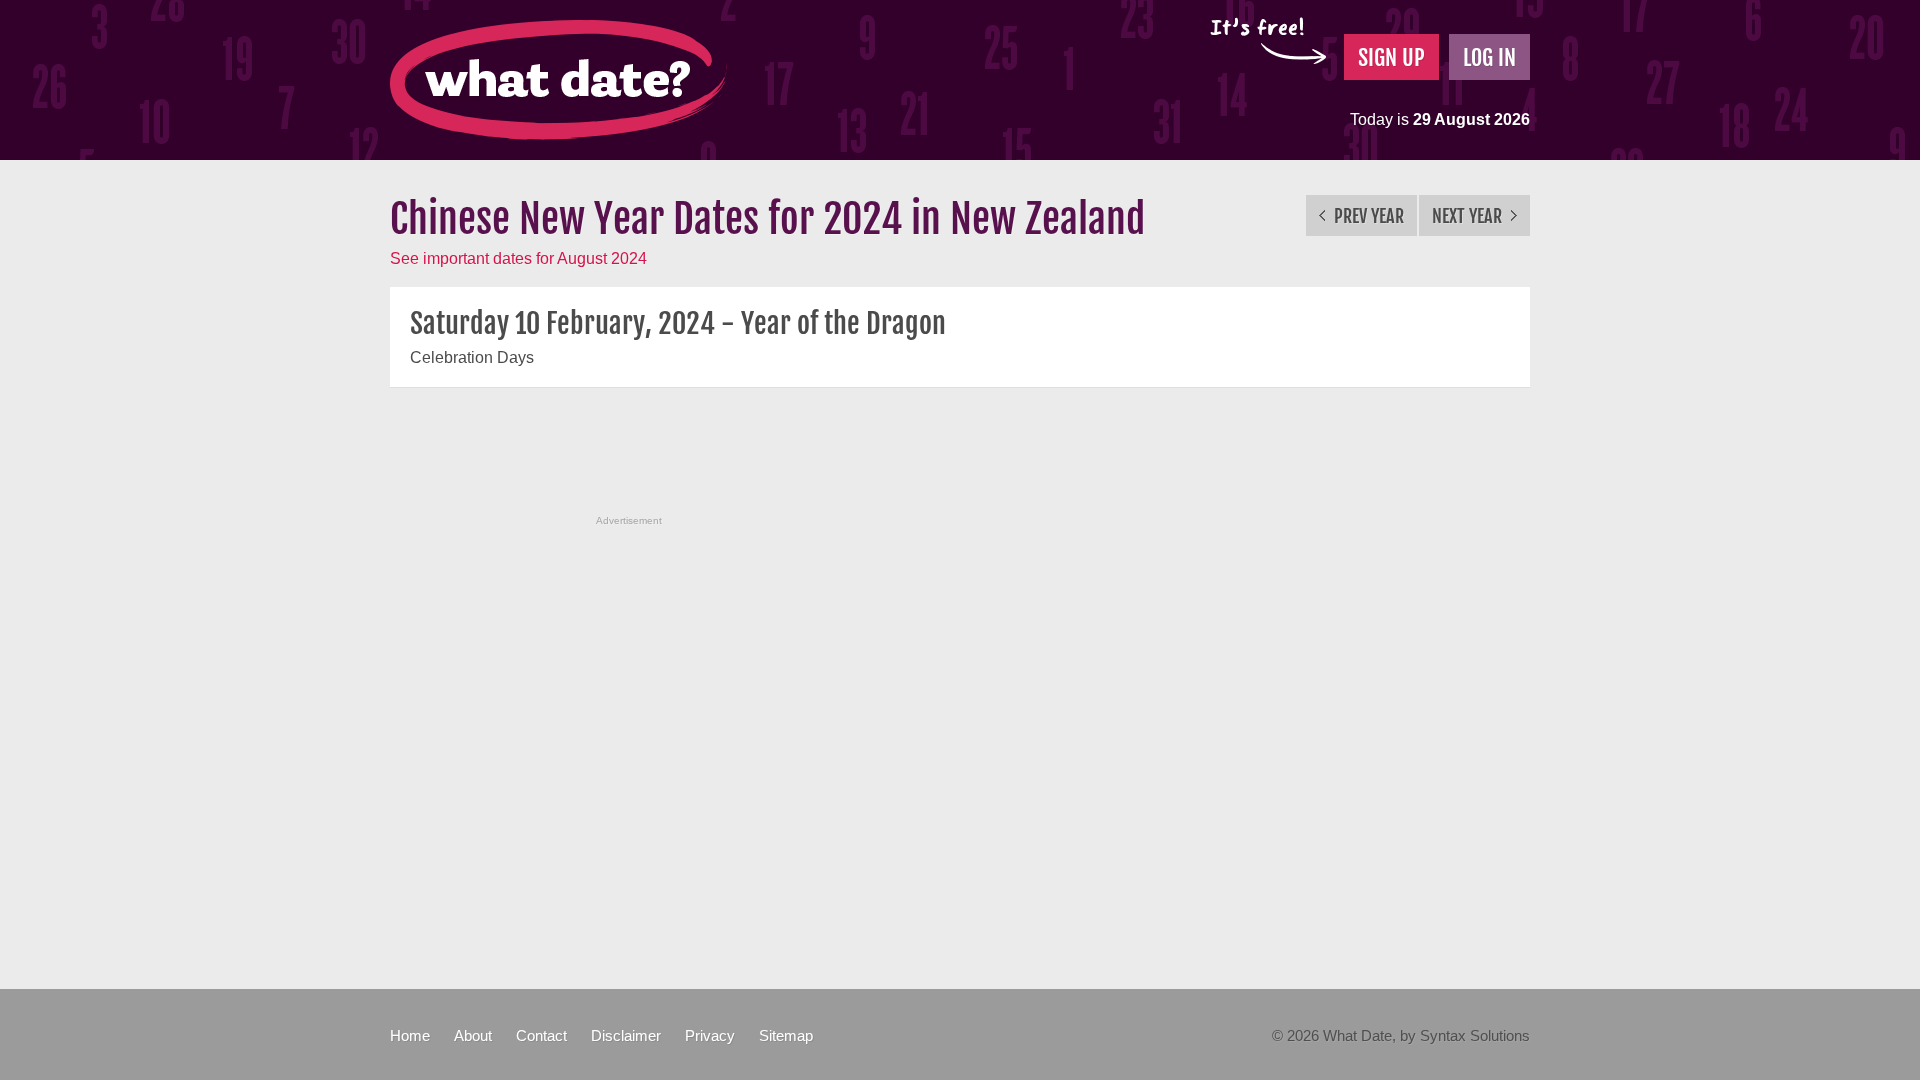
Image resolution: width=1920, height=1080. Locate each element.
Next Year (1469, 216)
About (473, 1035)
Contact (541, 1035)
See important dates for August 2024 (518, 258)
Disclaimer (626, 1035)
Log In (1489, 57)
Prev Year (1367, 216)
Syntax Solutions (1475, 1035)
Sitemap (786, 1035)
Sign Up (1391, 57)
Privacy (710, 1035)
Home (410, 1035)
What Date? (558, 80)
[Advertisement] (960, 462)
